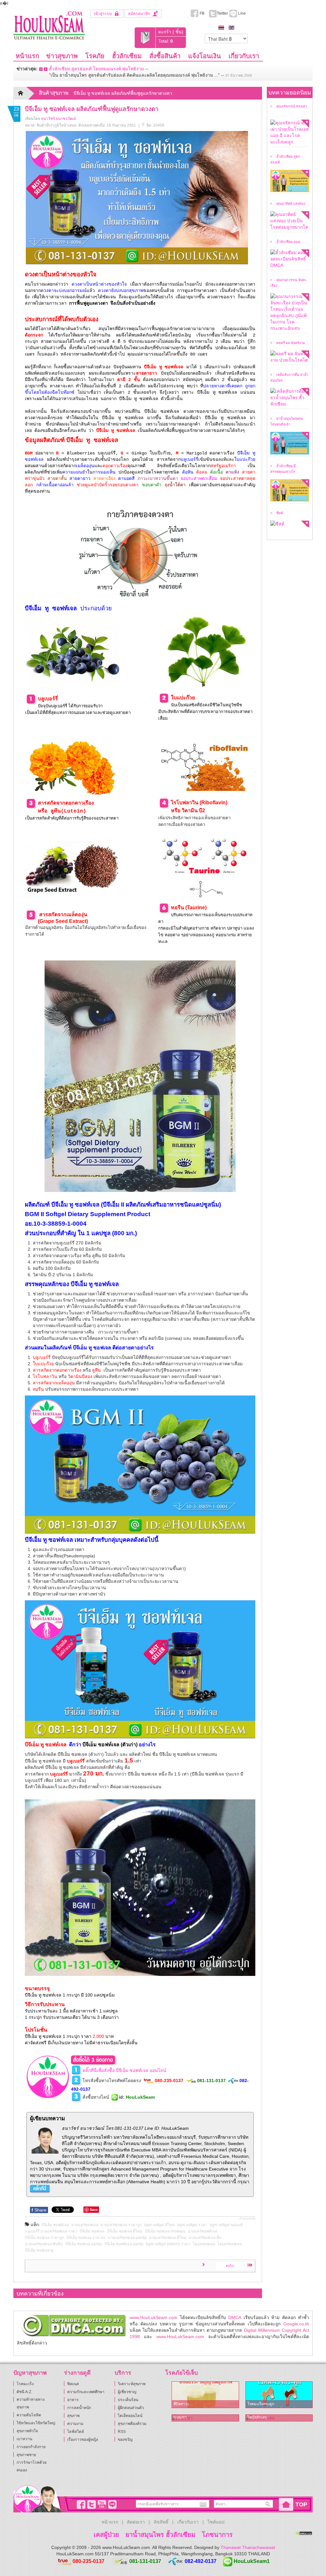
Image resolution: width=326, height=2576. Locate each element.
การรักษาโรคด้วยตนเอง (32, 2466)
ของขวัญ (125, 2440)
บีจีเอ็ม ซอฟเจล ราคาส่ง (86, 2238)
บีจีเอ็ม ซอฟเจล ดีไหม (125, 2231)
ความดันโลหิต (29, 2415)
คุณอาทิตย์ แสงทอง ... (293, 203)
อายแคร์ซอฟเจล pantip (127, 2238)
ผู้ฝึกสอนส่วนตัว (131, 2408)
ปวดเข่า (180, 2417)
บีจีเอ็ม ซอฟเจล (92, 2231)
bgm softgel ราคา (192, 2225)
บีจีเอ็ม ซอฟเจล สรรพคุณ (165, 2231)
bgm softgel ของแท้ (226, 2225)
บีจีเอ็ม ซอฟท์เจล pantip (124, 2244)
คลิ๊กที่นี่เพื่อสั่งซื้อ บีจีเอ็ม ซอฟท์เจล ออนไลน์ (124, 2070)
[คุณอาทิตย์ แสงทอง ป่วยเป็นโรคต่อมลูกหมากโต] (290, 221)
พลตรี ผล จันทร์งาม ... (293, 343)
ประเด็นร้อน (128, 2400)
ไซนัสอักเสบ (257, 2417)
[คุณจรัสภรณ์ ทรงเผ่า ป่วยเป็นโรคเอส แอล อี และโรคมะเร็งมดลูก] (290, 132)
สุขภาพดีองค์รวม (132, 2424)
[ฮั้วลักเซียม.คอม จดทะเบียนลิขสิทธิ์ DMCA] (290, 259)
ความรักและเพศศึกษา (86, 2392)
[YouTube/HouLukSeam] (101, 2504)
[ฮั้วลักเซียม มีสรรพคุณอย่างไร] (290, 490)
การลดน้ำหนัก (79, 2408)
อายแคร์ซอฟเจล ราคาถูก (121, 2225)
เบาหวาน (24, 2439)
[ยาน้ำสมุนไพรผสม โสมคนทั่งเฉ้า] (290, 443)
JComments (247, 2219)
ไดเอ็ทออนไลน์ (130, 2416)
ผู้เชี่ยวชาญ (127, 2392)
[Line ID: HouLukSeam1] (111, 2504)
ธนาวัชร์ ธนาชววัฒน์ (58, 119)
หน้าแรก (110, 2522)
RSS (122, 2432)
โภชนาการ (217, 2535)
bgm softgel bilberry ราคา (168, 2244)
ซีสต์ (280, 513)
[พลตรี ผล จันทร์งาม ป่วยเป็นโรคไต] (290, 357)
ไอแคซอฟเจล (204, 2244)
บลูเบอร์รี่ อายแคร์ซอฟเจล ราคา (51, 2231)
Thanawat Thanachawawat (248, 2547)
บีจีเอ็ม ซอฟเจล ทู (39, 2250)
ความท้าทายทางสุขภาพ (31, 2403)
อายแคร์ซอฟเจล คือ (205, 2238)
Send (202, 2504)
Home (25, 93)
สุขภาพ (73, 2416)
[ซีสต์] (290, 524)
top (301, 2504)
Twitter (222, 13)
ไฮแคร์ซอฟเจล (230, 2244)
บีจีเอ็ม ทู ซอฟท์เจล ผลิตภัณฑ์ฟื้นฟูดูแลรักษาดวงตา (92, 109)
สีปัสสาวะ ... (183, 2404)
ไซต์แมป (216, 2522)
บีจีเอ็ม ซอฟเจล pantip (84, 2244)
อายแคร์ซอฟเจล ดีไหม (168, 2238)
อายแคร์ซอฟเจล (85, 2225)
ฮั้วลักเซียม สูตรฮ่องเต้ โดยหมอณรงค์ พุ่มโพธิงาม (96, 69)
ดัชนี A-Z (24, 2392)
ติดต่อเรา (136, 2522)
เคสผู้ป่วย (106, 2535)
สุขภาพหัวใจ (27, 2431)
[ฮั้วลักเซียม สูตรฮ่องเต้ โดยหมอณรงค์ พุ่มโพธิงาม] (290, 181)
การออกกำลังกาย (31, 2447)
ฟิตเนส (73, 2384)
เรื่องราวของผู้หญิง (83, 2440)
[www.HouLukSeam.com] (49, 24)
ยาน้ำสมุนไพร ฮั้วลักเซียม (160, 2535)
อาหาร (73, 2400)
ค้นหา (268, 2504)
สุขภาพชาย (26, 2455)
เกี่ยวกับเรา (188, 2522)
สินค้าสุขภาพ (54, 93)
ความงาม (75, 2424)
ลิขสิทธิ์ (161, 2522)
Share (39, 2210)
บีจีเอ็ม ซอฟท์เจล (55, 2225)
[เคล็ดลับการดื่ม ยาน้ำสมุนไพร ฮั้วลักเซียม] (290, 398)
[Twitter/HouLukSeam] (90, 2504)
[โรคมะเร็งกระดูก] (279, 2395)
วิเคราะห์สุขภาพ (132, 2384)
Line (241, 13)
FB (202, 13)
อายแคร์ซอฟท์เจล (202, 2231)
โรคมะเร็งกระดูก (261, 2404)
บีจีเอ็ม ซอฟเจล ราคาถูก (44, 2238)
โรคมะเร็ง (25, 2384)
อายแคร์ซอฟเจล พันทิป (44, 2244)
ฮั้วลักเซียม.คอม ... (290, 242)
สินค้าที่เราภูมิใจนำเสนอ (57, 125)
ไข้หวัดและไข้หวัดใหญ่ (36, 2423)
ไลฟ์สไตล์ (76, 2432)
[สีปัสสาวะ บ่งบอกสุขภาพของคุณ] (205, 2395)
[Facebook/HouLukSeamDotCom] (80, 2504)
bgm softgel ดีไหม (159, 2225)
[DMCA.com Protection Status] (304, 2533)
